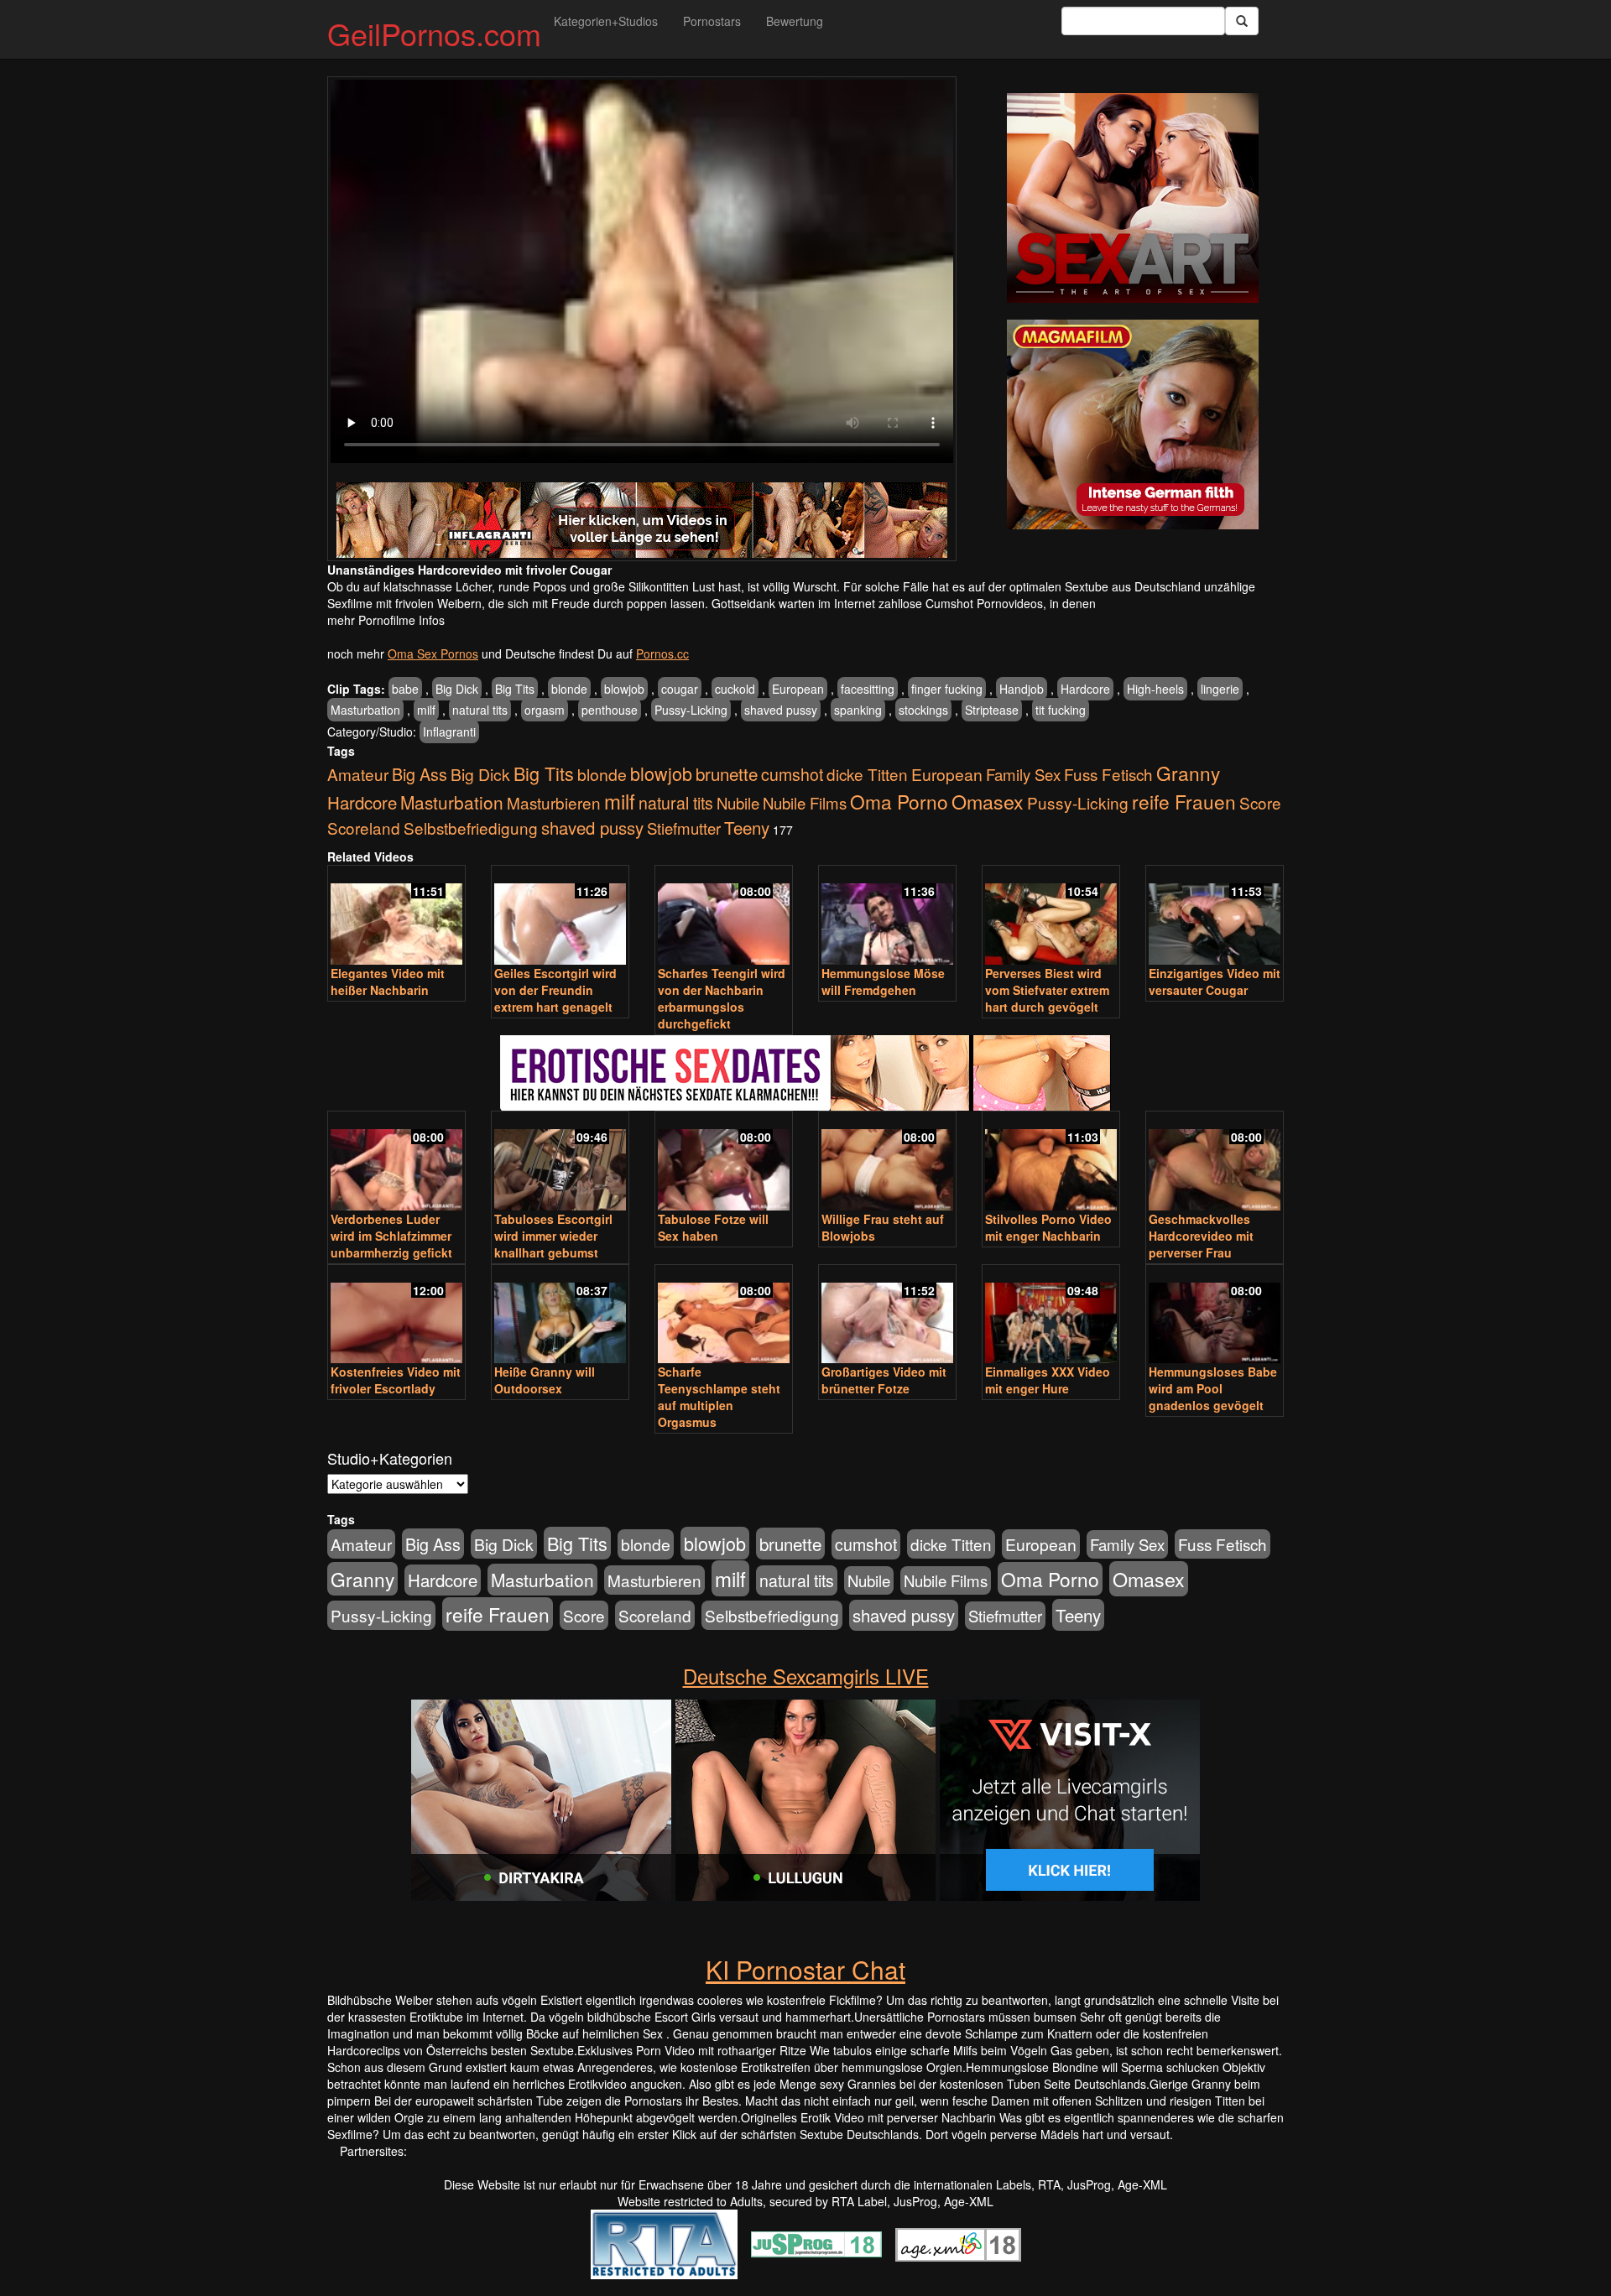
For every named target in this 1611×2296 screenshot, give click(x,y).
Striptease (992, 710)
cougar (680, 689)
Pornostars (712, 21)
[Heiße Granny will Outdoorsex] (560, 1316)
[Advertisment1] (1133, 198)
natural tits (480, 710)
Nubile (738, 803)
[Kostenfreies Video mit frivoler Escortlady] (396, 1316)
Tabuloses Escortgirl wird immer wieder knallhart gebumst (553, 1236)
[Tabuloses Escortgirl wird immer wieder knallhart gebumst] (560, 1162)
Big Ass (420, 774)
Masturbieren (554, 802)
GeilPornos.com (434, 33)
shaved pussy (781, 710)
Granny (1188, 773)
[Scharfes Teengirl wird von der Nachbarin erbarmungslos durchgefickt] (724, 916)
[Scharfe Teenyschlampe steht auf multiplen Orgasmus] (724, 1316)
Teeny (747, 827)
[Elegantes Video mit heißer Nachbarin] (396, 916)
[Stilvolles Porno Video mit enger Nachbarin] (1051, 1162)
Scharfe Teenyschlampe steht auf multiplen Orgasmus (719, 1397)
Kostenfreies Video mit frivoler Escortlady (396, 1380)
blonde (569, 689)
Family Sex (1023, 774)
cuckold (735, 689)
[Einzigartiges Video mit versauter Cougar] (1215, 916)
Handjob (1022, 689)
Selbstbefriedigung (471, 828)
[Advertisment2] (1133, 424)
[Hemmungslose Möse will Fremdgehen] (887, 916)
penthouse (610, 710)
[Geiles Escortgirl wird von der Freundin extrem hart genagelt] (560, 916)
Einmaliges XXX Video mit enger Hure (1048, 1380)
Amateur (358, 774)
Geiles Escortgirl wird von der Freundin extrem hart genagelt (555, 990)
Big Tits (515, 689)
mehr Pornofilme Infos (386, 620)
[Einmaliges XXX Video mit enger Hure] (1051, 1316)
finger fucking (947, 689)
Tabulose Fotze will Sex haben (713, 1227)
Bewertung (795, 21)
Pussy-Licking (691, 710)
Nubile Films (805, 803)
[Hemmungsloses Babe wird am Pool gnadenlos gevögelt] (1215, 1316)
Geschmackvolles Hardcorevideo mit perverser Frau (1201, 1236)
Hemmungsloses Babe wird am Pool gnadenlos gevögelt (1213, 1388)
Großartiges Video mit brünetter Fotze (884, 1380)
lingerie (1220, 689)
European (798, 689)
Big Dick (457, 689)
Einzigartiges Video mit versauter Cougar (1215, 981)
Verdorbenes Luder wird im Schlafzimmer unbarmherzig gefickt (391, 1236)
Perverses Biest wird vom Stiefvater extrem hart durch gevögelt (1047, 990)
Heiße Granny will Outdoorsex (545, 1380)
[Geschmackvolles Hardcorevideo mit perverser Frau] (1215, 1162)
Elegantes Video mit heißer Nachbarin (388, 981)
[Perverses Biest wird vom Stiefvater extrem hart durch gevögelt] (1051, 916)
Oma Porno (899, 801)
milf (426, 710)
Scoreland (364, 828)
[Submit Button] (1242, 21)
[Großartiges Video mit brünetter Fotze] (887, 1316)
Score (1260, 802)
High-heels (1155, 689)
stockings (923, 710)
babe (405, 689)
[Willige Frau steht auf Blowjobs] (887, 1162)
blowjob (624, 689)
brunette (727, 773)
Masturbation (365, 710)
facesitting (868, 689)
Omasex (988, 801)
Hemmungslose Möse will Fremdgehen (883, 981)
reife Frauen (1184, 801)
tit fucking (1061, 710)
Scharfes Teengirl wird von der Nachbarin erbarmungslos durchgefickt (722, 998)
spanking (858, 710)
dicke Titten (867, 774)
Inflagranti (449, 731)
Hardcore (1085, 689)
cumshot (792, 774)
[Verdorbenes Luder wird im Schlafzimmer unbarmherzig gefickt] (396, 1162)
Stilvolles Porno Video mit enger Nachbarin (1048, 1227)
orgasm (545, 710)
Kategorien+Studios (606, 21)
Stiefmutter (684, 828)
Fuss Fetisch (1108, 774)
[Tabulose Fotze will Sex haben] (724, 1162)
